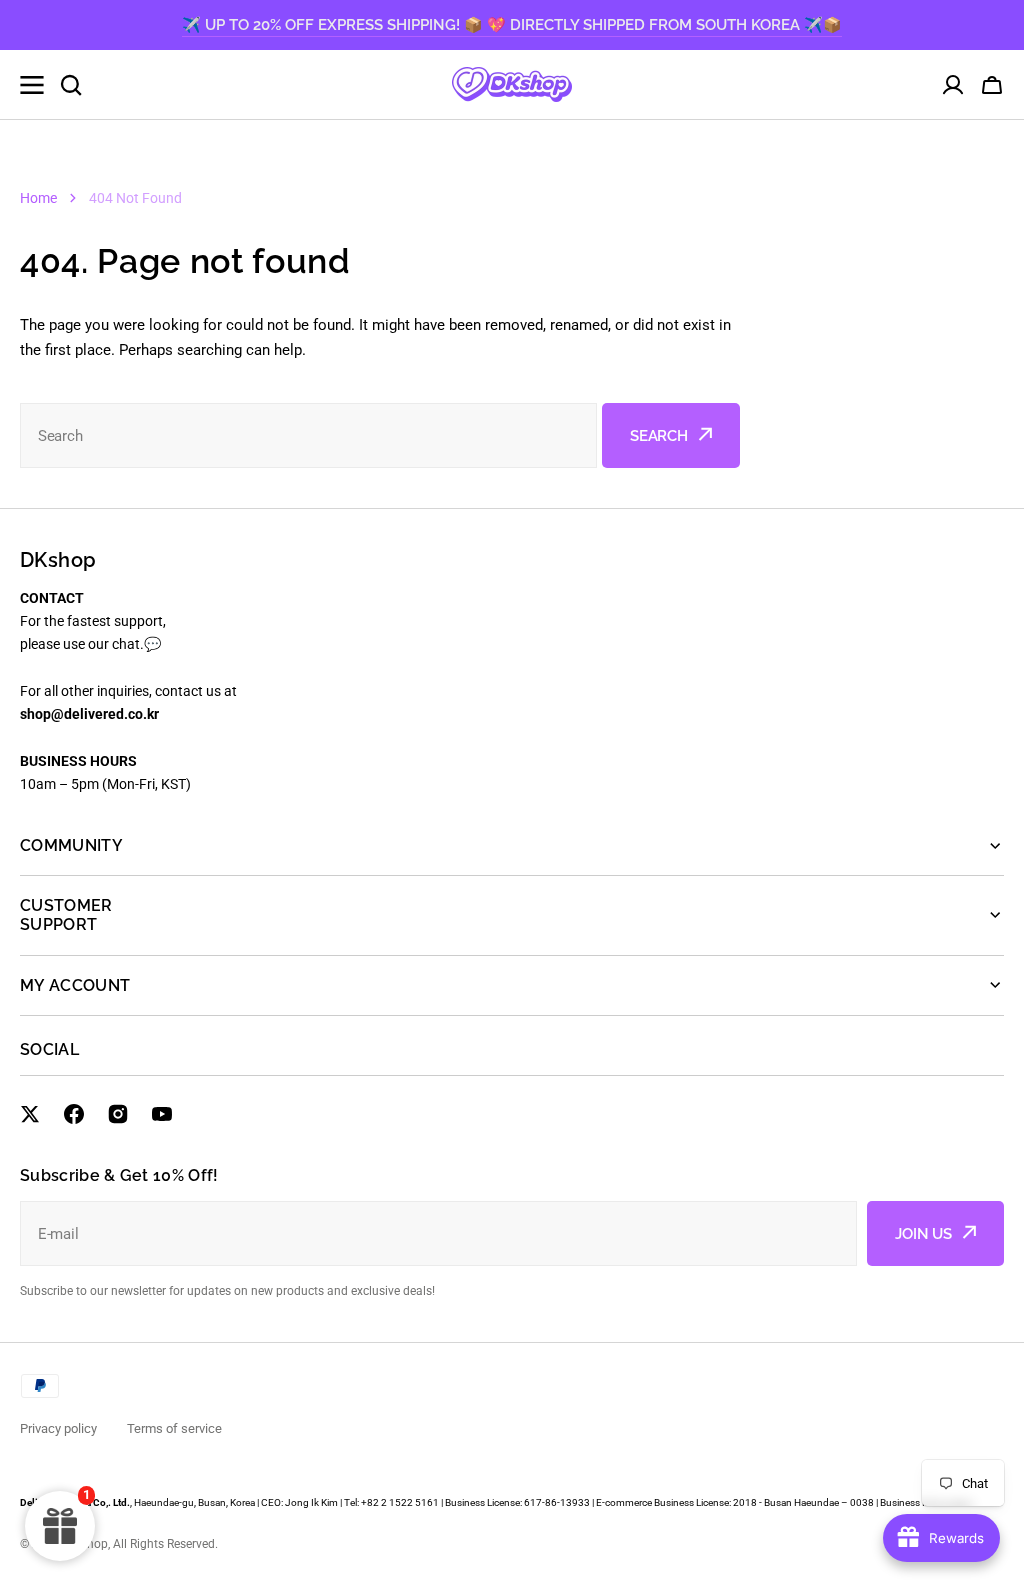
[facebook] (74, 1114)
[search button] (71, 85)
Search (659, 436)
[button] (992, 85)
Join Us (923, 1234)
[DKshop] (512, 84)
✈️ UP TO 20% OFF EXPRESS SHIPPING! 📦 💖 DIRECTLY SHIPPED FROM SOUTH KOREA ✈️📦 (512, 25)
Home (38, 198)
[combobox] (308, 435)
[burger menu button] (32, 85)
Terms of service (174, 1428)
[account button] (953, 85)
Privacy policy (58, 1428)
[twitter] (30, 1114)
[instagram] (118, 1114)
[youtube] (162, 1114)
